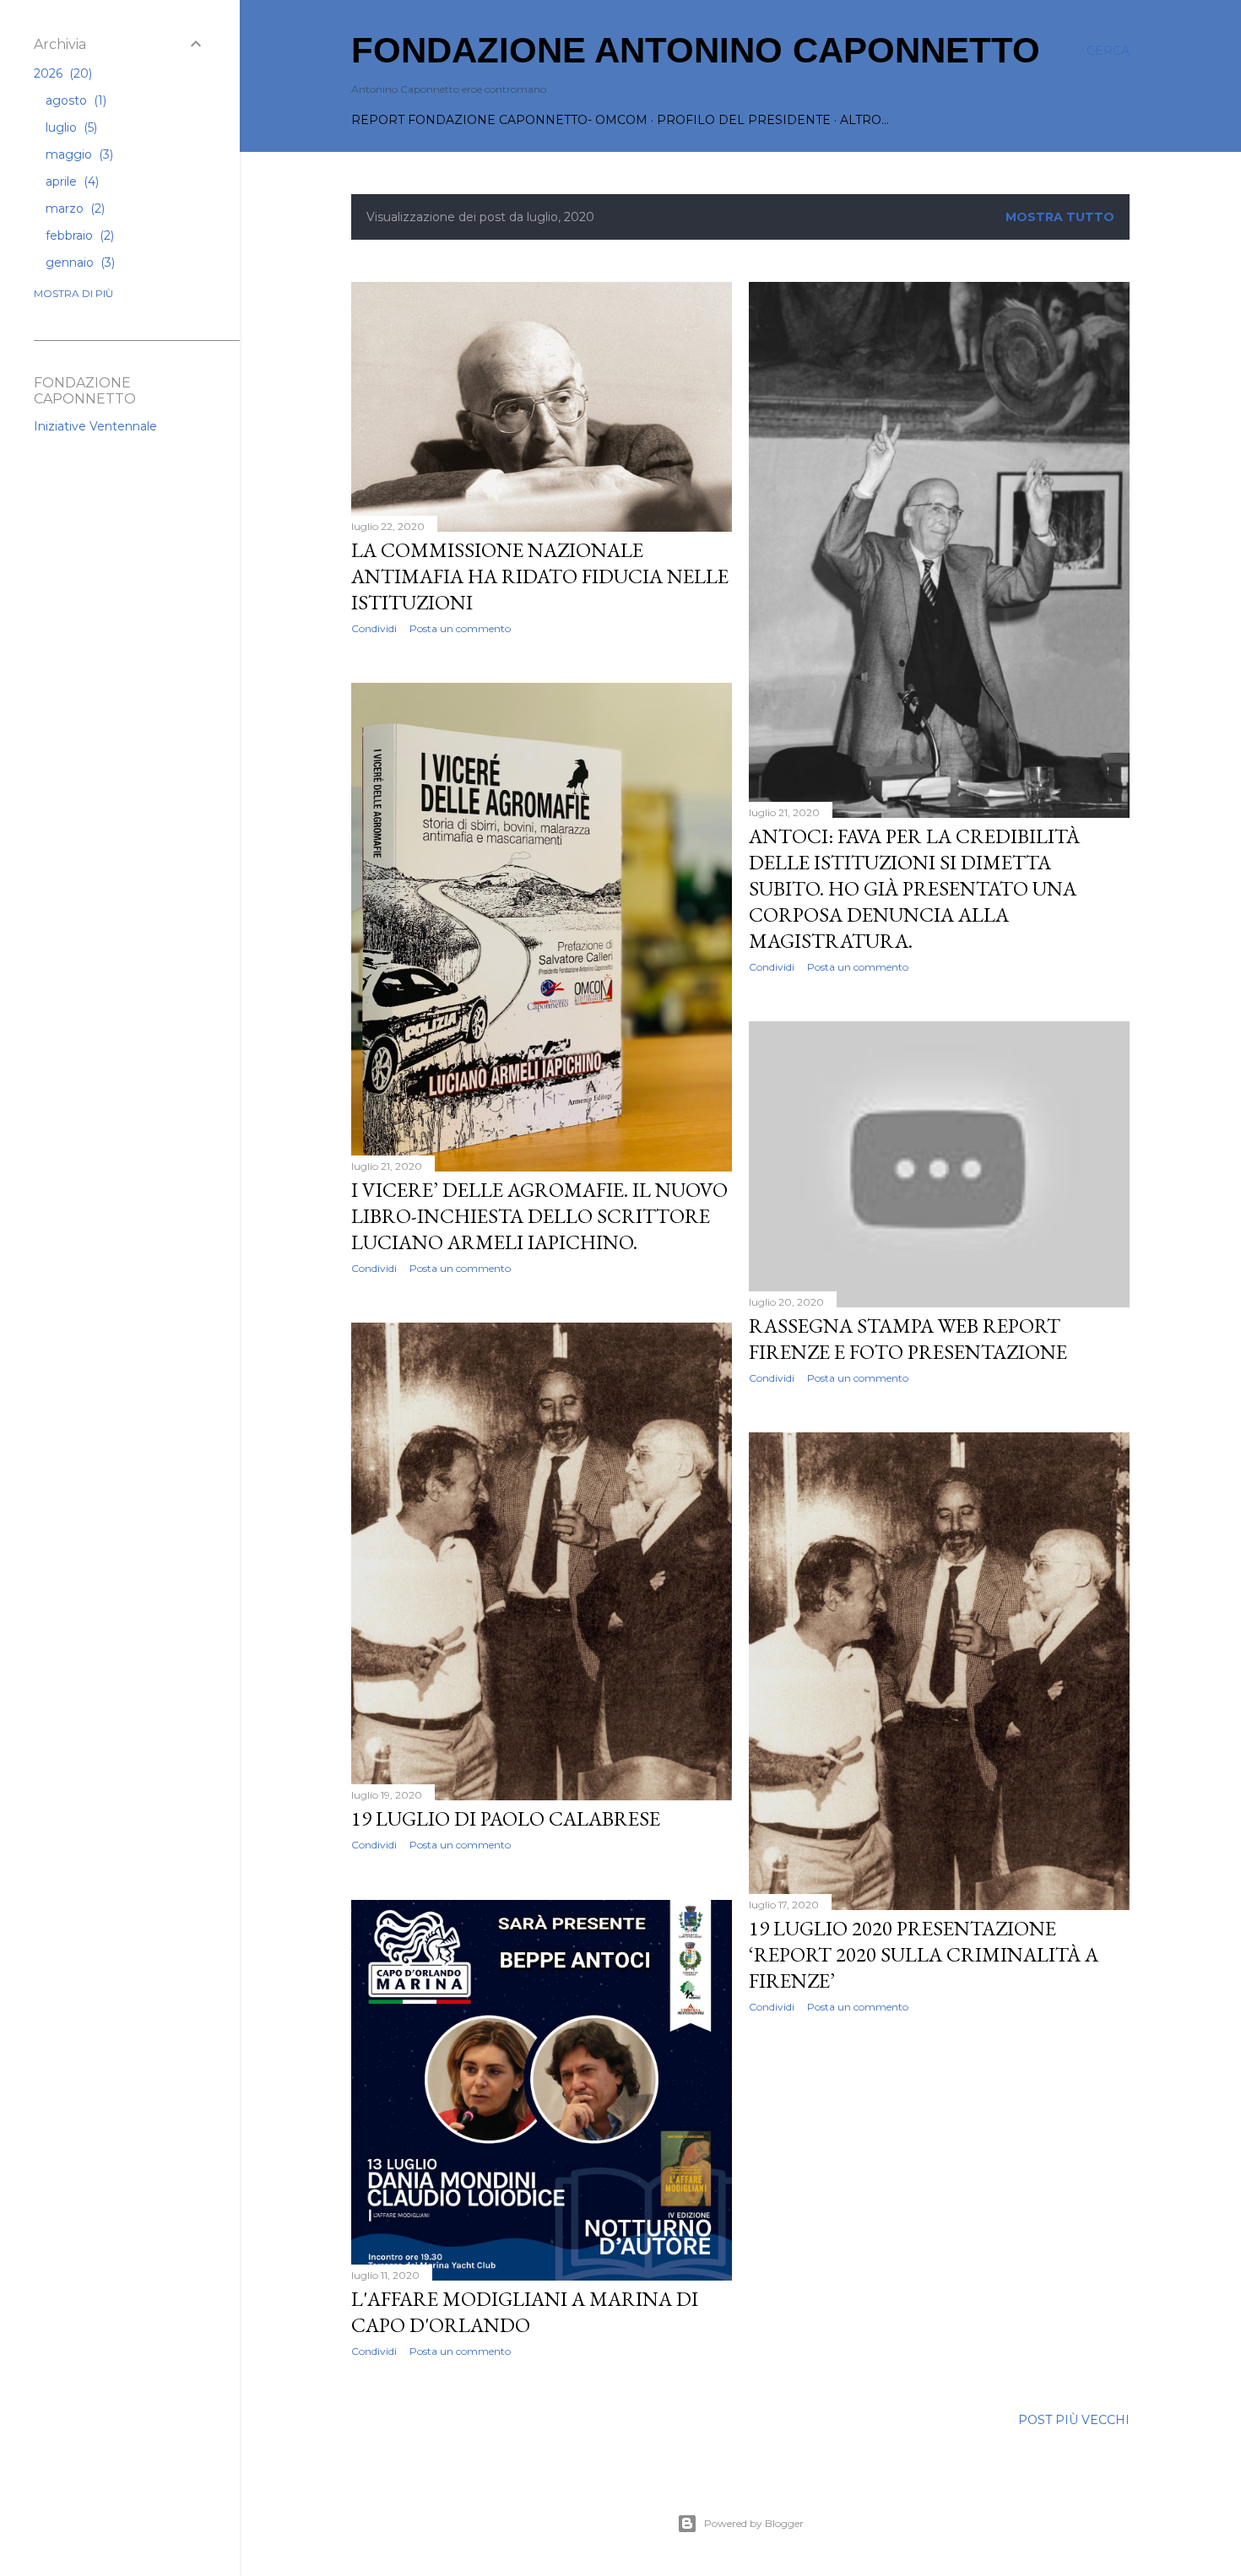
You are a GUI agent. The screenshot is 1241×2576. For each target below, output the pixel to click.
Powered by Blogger (754, 2523)
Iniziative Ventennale (95, 426)
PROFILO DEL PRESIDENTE (744, 120)
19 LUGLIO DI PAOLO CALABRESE (506, 1818)
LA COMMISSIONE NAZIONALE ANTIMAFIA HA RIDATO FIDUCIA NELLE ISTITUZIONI (540, 576)
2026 (61, 73)
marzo (73, 208)
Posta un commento (460, 628)
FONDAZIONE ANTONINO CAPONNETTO (696, 50)
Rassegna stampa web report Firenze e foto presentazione (908, 1339)
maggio (78, 154)
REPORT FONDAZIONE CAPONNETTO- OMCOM (499, 120)
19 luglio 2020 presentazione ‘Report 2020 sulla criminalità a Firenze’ (924, 1954)
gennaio (79, 262)
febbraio (78, 235)
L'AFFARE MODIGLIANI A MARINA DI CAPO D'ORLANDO (525, 2312)
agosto (74, 100)
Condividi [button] (374, 628)
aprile (70, 181)
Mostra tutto (1060, 217)
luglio (70, 127)
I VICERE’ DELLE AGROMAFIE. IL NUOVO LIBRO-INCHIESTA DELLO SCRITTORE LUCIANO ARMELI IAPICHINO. (539, 1216)
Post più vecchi (1074, 2420)
